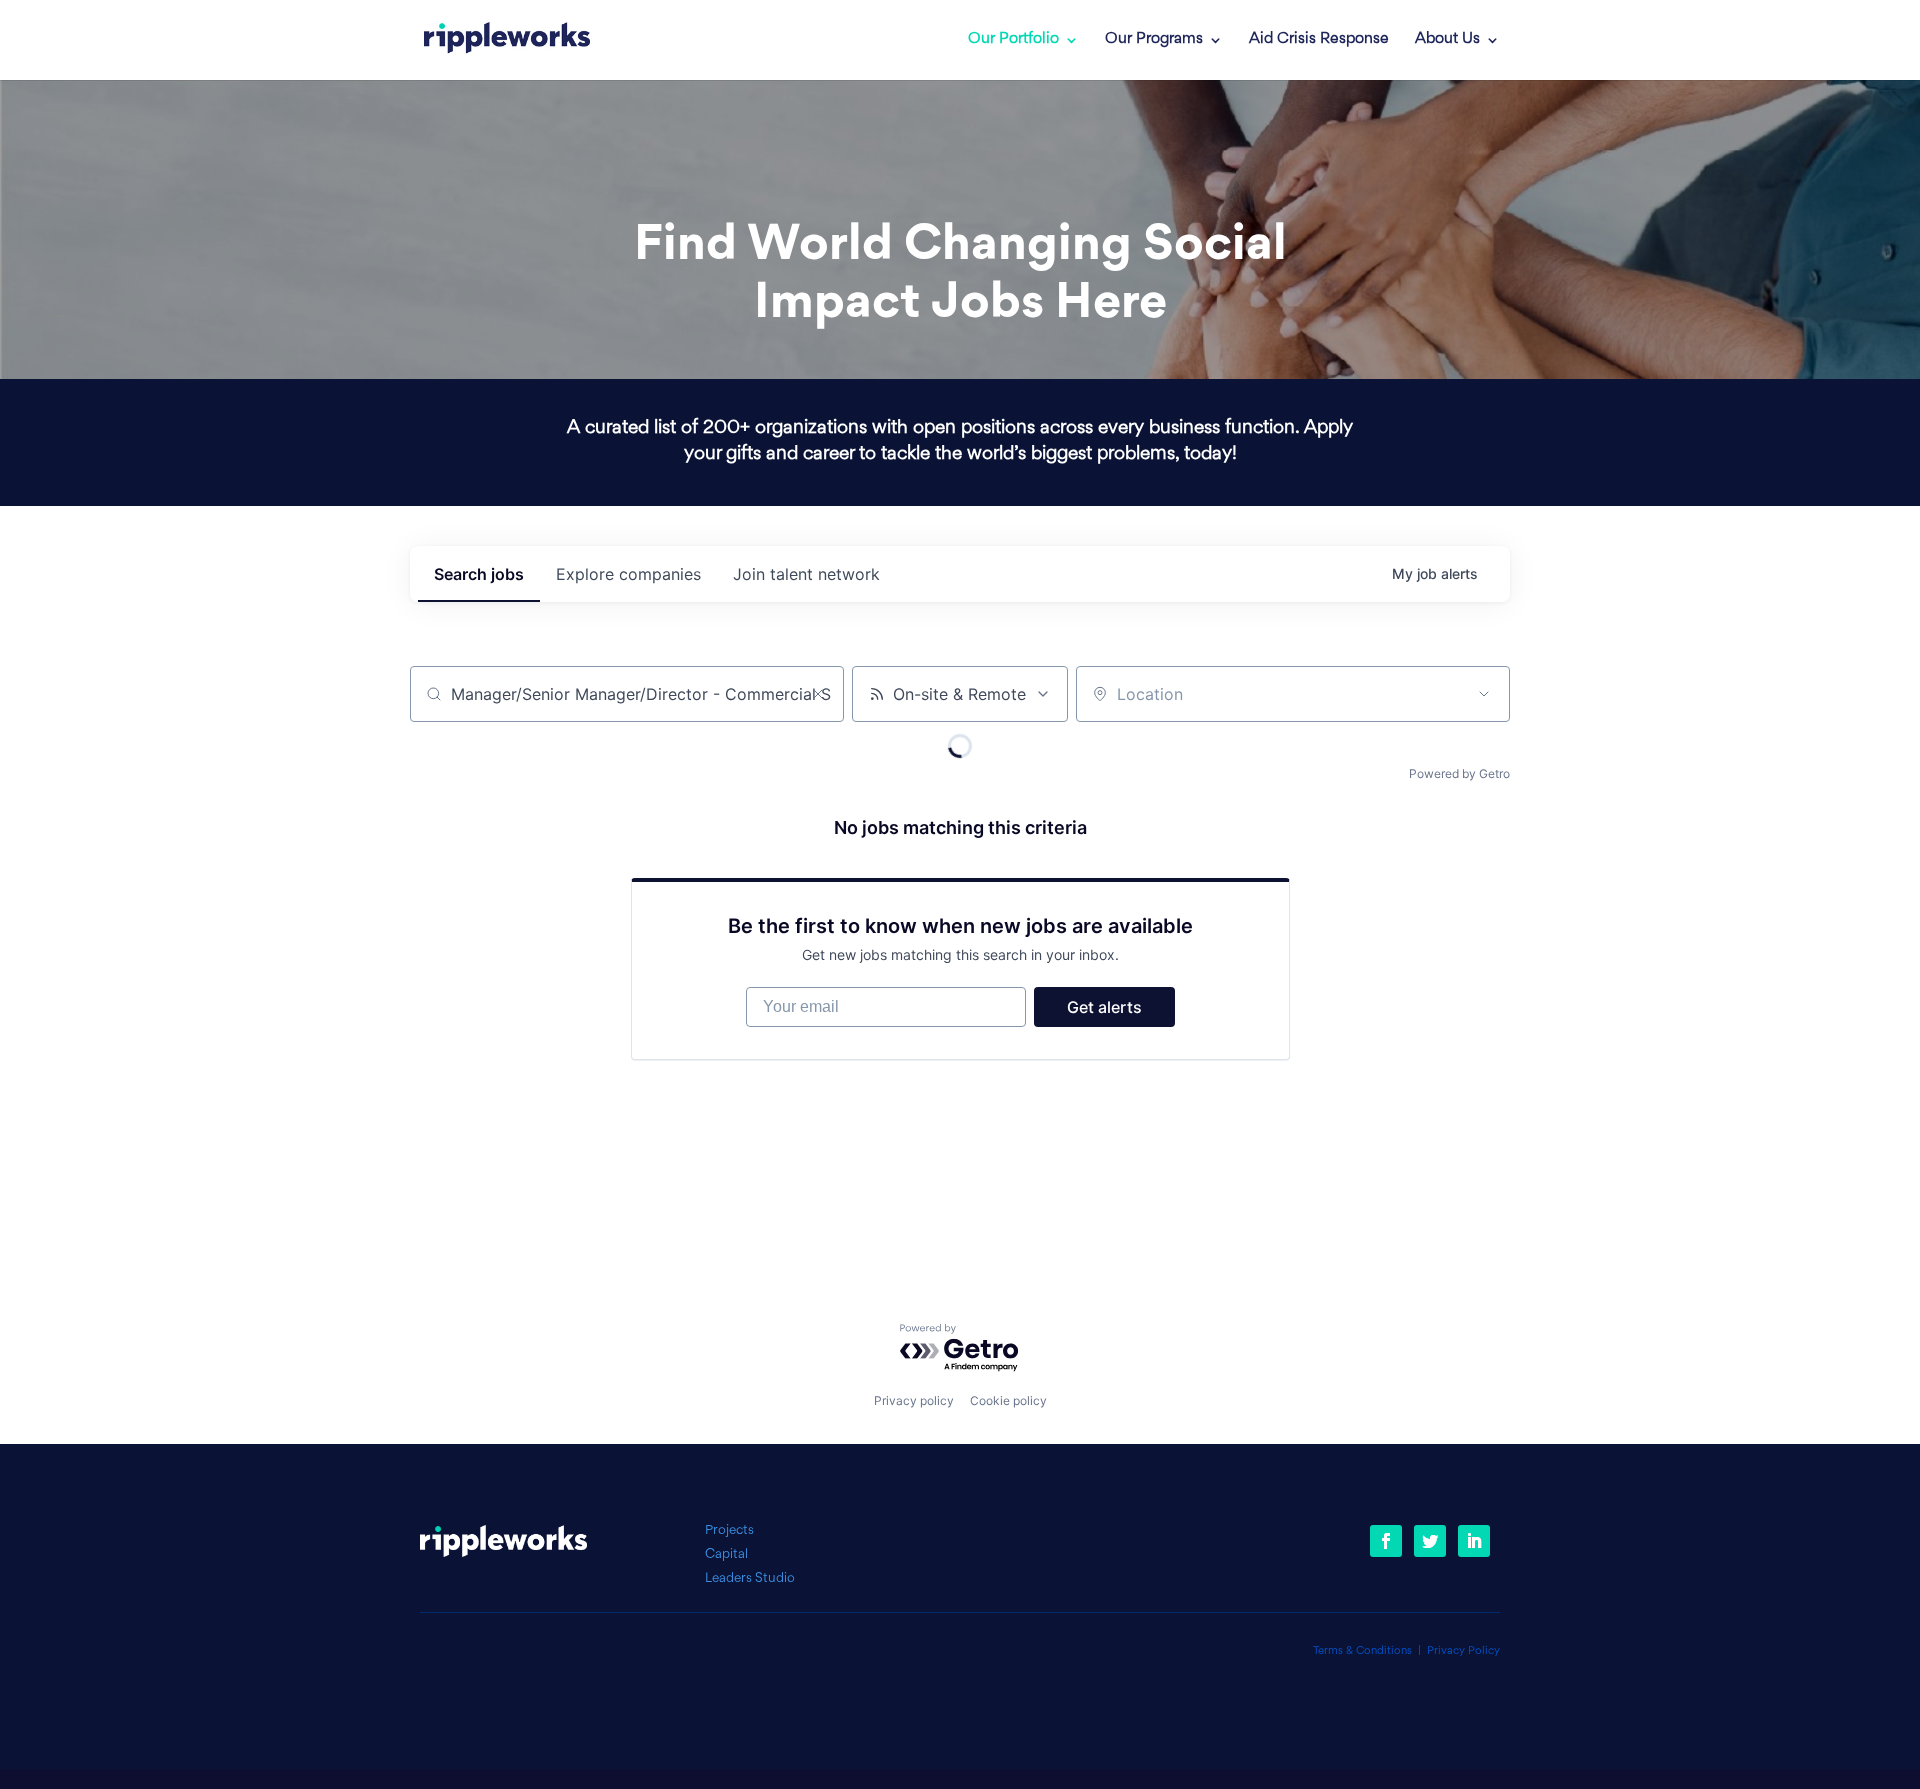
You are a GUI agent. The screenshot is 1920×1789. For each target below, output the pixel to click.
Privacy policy (914, 1400)
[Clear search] (818, 694)
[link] (507, 40)
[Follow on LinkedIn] (1474, 1541)
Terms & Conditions (1362, 1651)
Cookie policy (1008, 1400)
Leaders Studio (750, 1578)
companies (628, 574)
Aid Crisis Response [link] (1319, 40)
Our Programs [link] (1154, 40)
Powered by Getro (1459, 773)
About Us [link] (1447, 40)
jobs (479, 574)
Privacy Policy (1463, 1651)
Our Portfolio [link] (1013, 40)
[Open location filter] (1484, 694)
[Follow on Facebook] (1386, 1541)
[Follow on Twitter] (1430, 1541)
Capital (726, 1554)
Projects (729, 1530)
